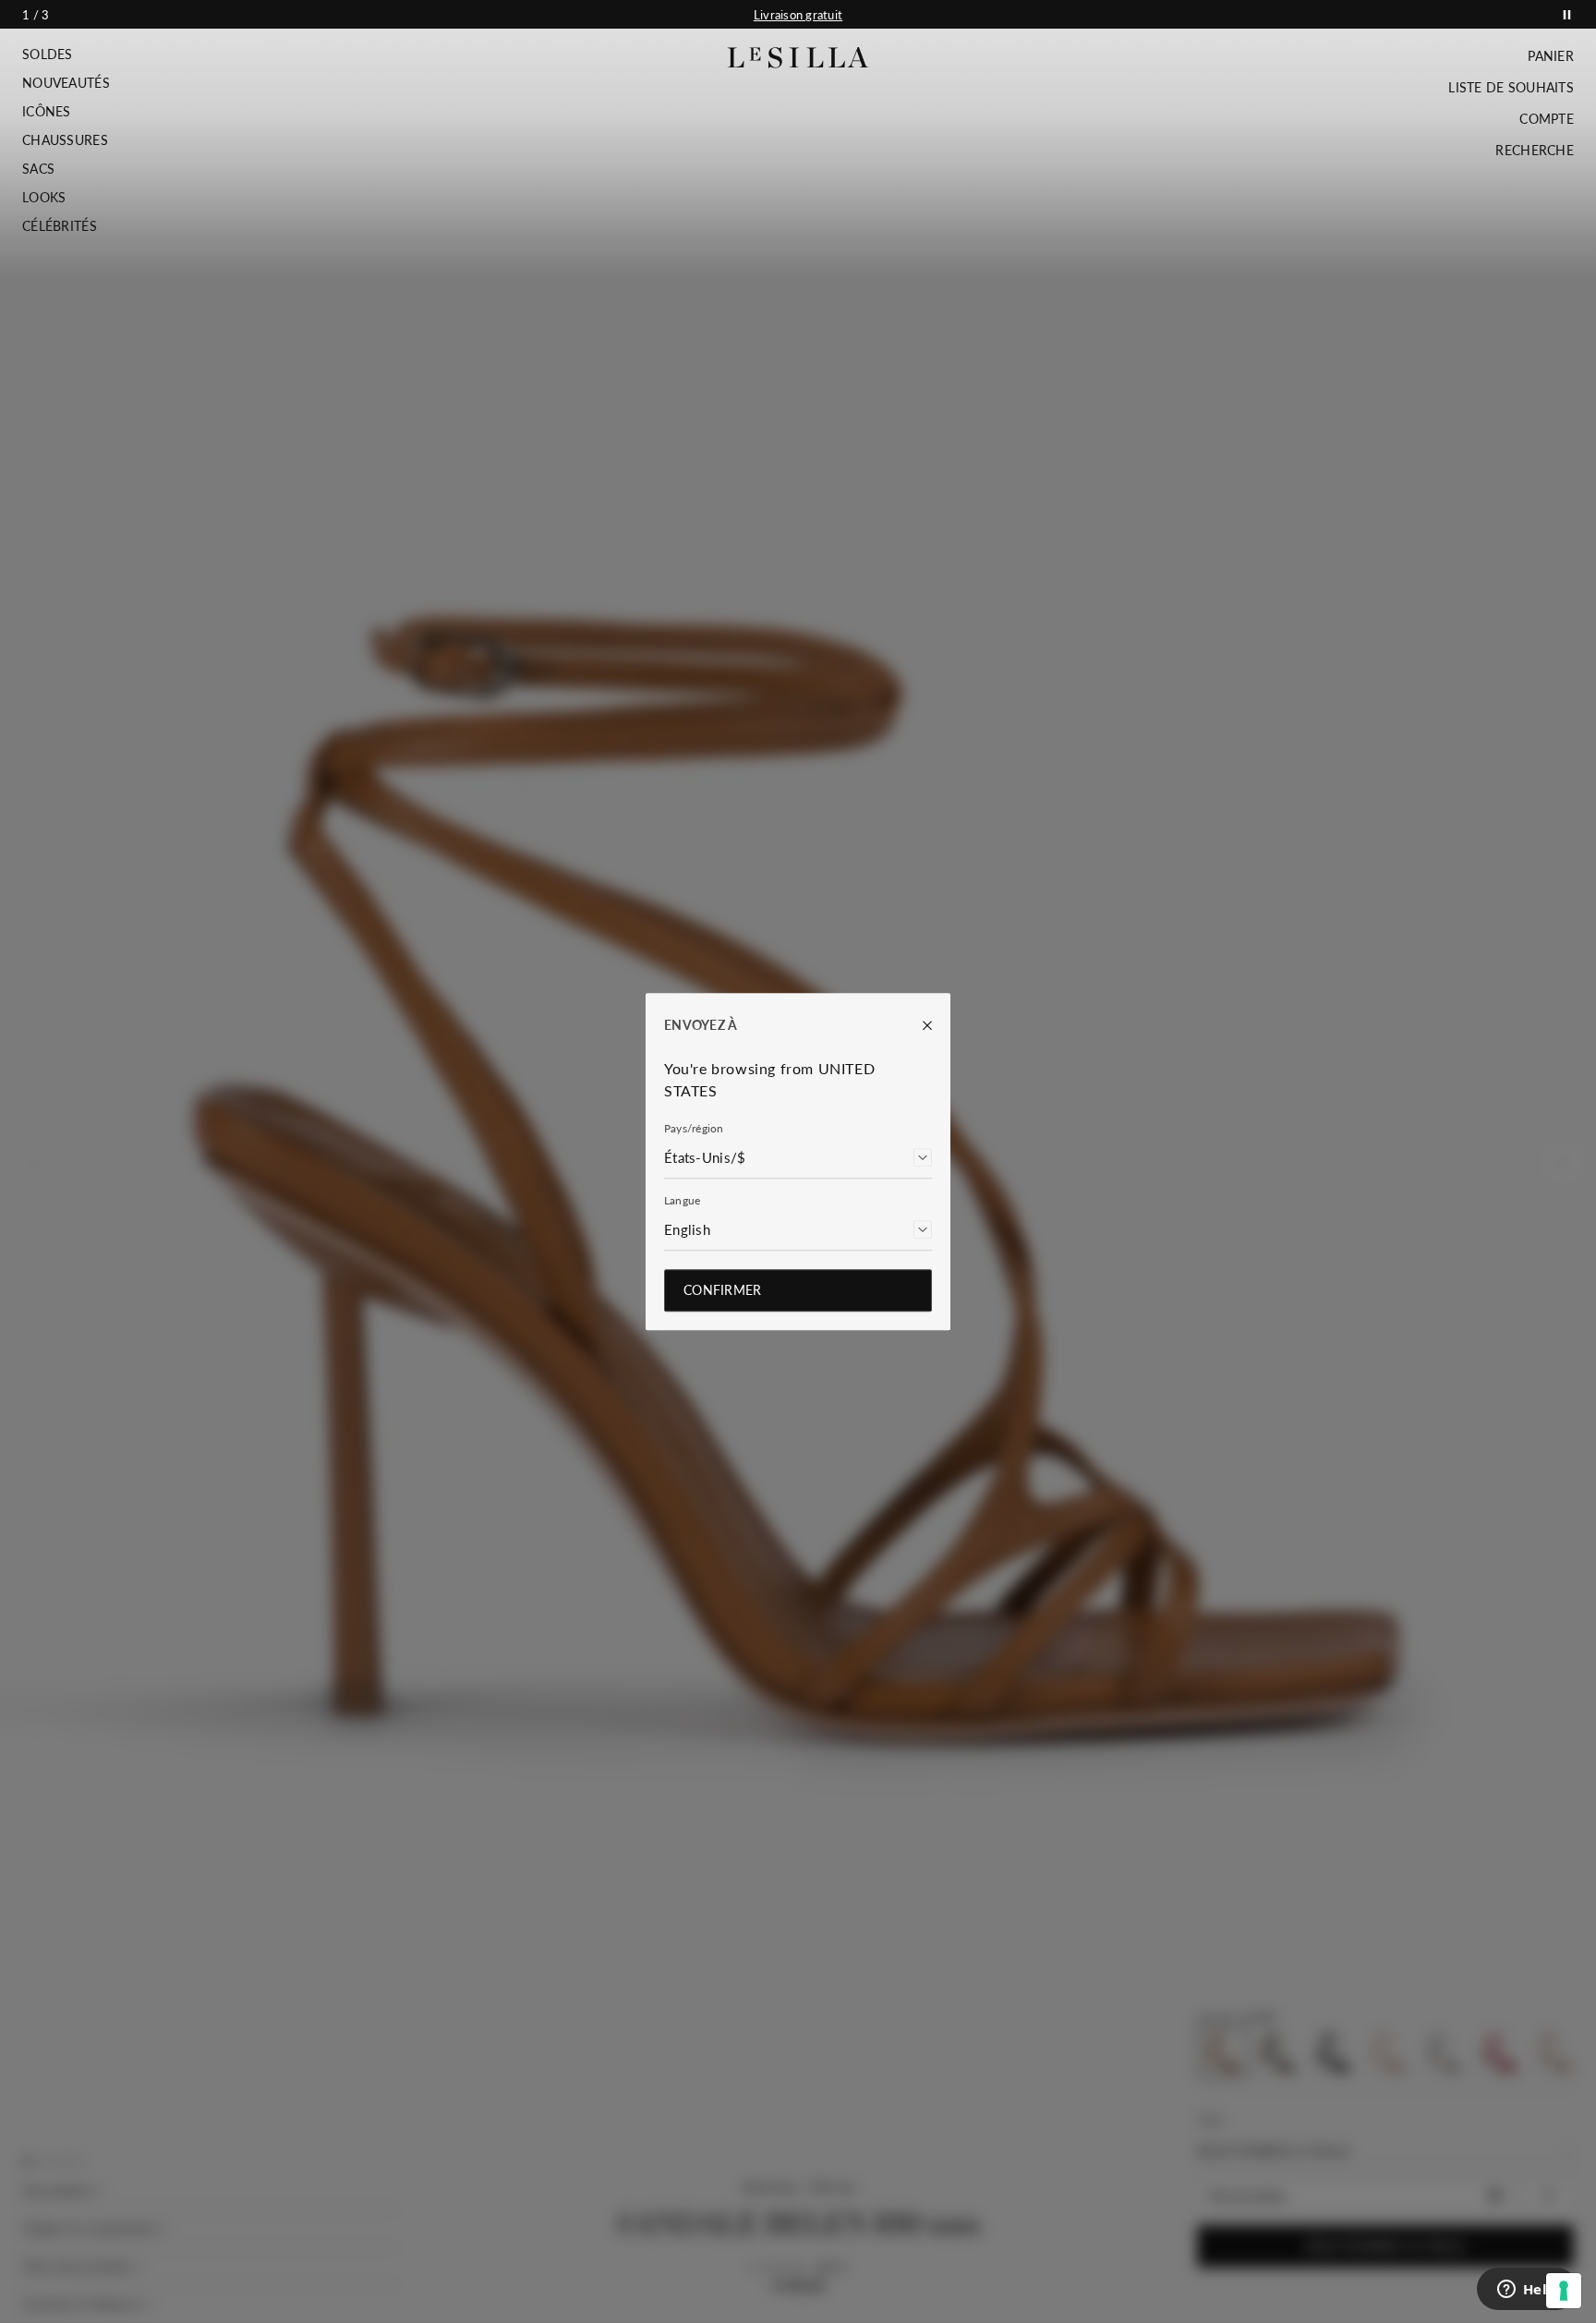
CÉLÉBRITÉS (60, 226)
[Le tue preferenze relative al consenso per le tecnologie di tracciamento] (1564, 2291)
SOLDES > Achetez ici (798, 15)
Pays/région (694, 1128)
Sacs (38, 169)
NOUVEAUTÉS (66, 83)
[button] (66, 54)
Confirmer (723, 1290)
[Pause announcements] (1567, 14)
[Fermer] (918, 1025)
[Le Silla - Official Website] (798, 58)
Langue (682, 1200)
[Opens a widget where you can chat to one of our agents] (1527, 2291)
